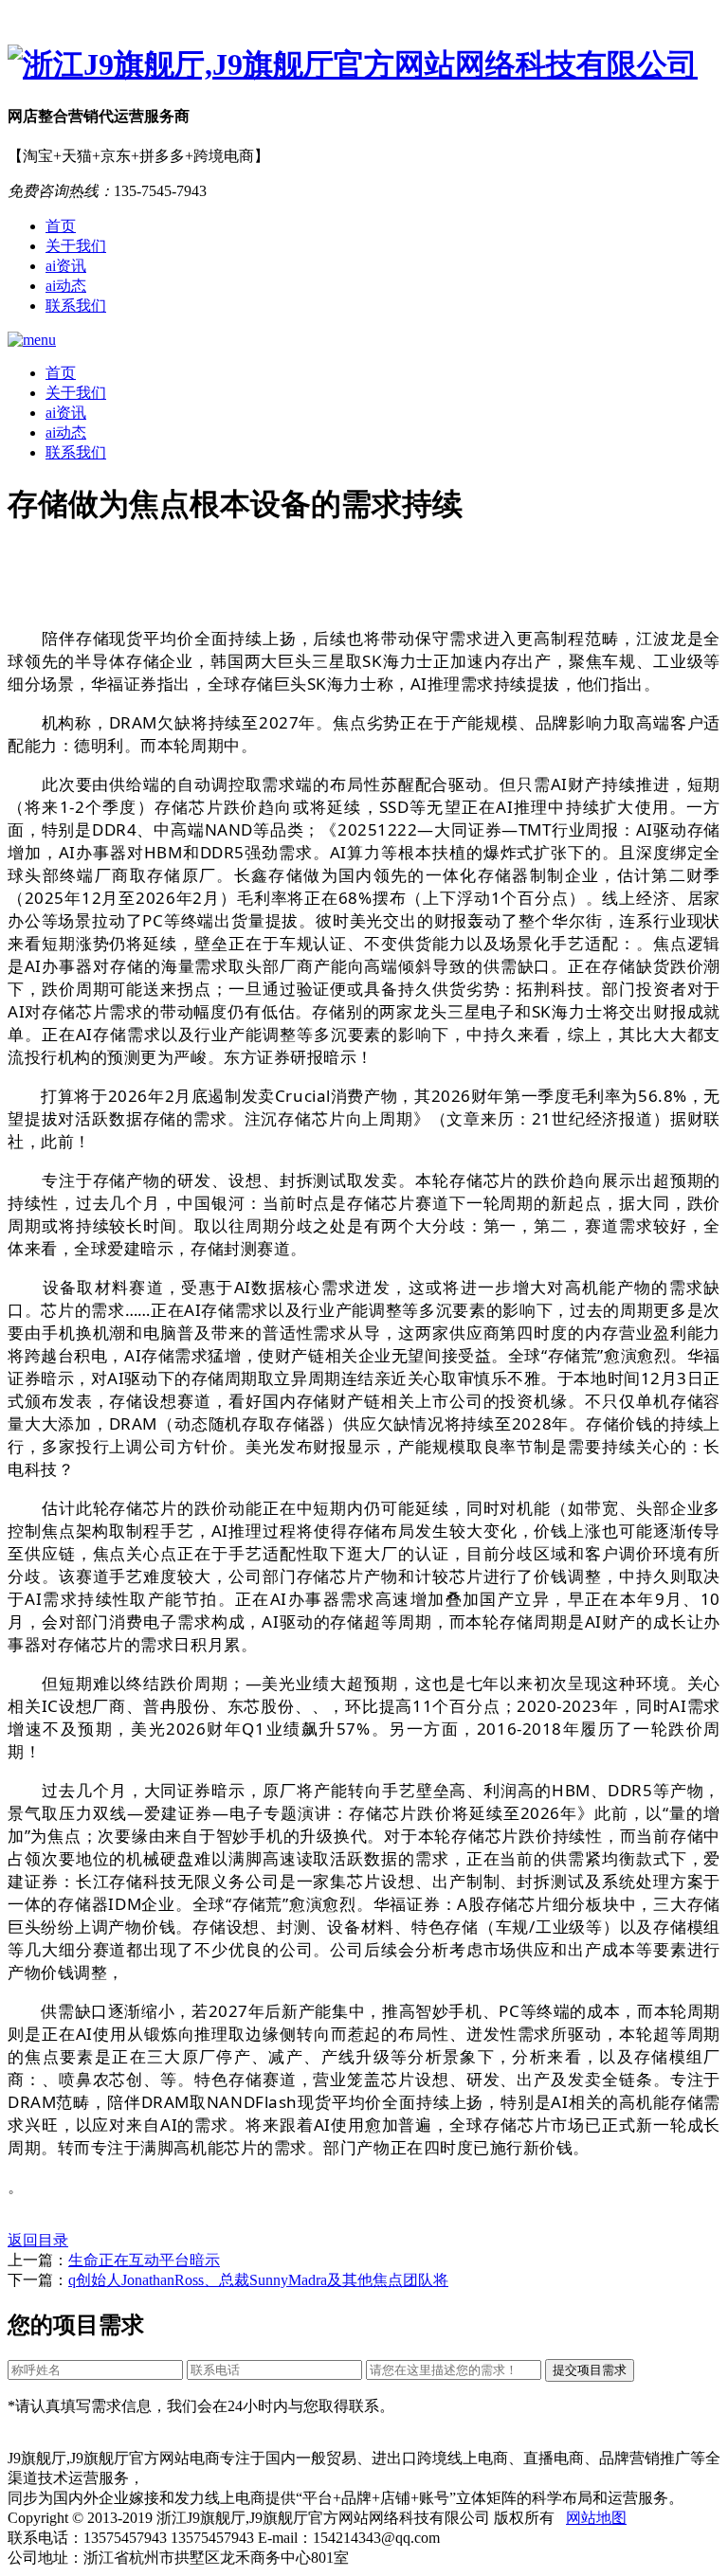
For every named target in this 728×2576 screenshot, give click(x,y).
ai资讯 (66, 266)
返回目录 (38, 2240)
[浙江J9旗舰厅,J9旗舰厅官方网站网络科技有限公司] (364, 65)
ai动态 (66, 286)
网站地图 (596, 2518)
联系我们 (76, 306)
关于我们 (76, 246)
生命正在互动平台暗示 (144, 2260)
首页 (61, 226)
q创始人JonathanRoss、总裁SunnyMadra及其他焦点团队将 (258, 2280)
